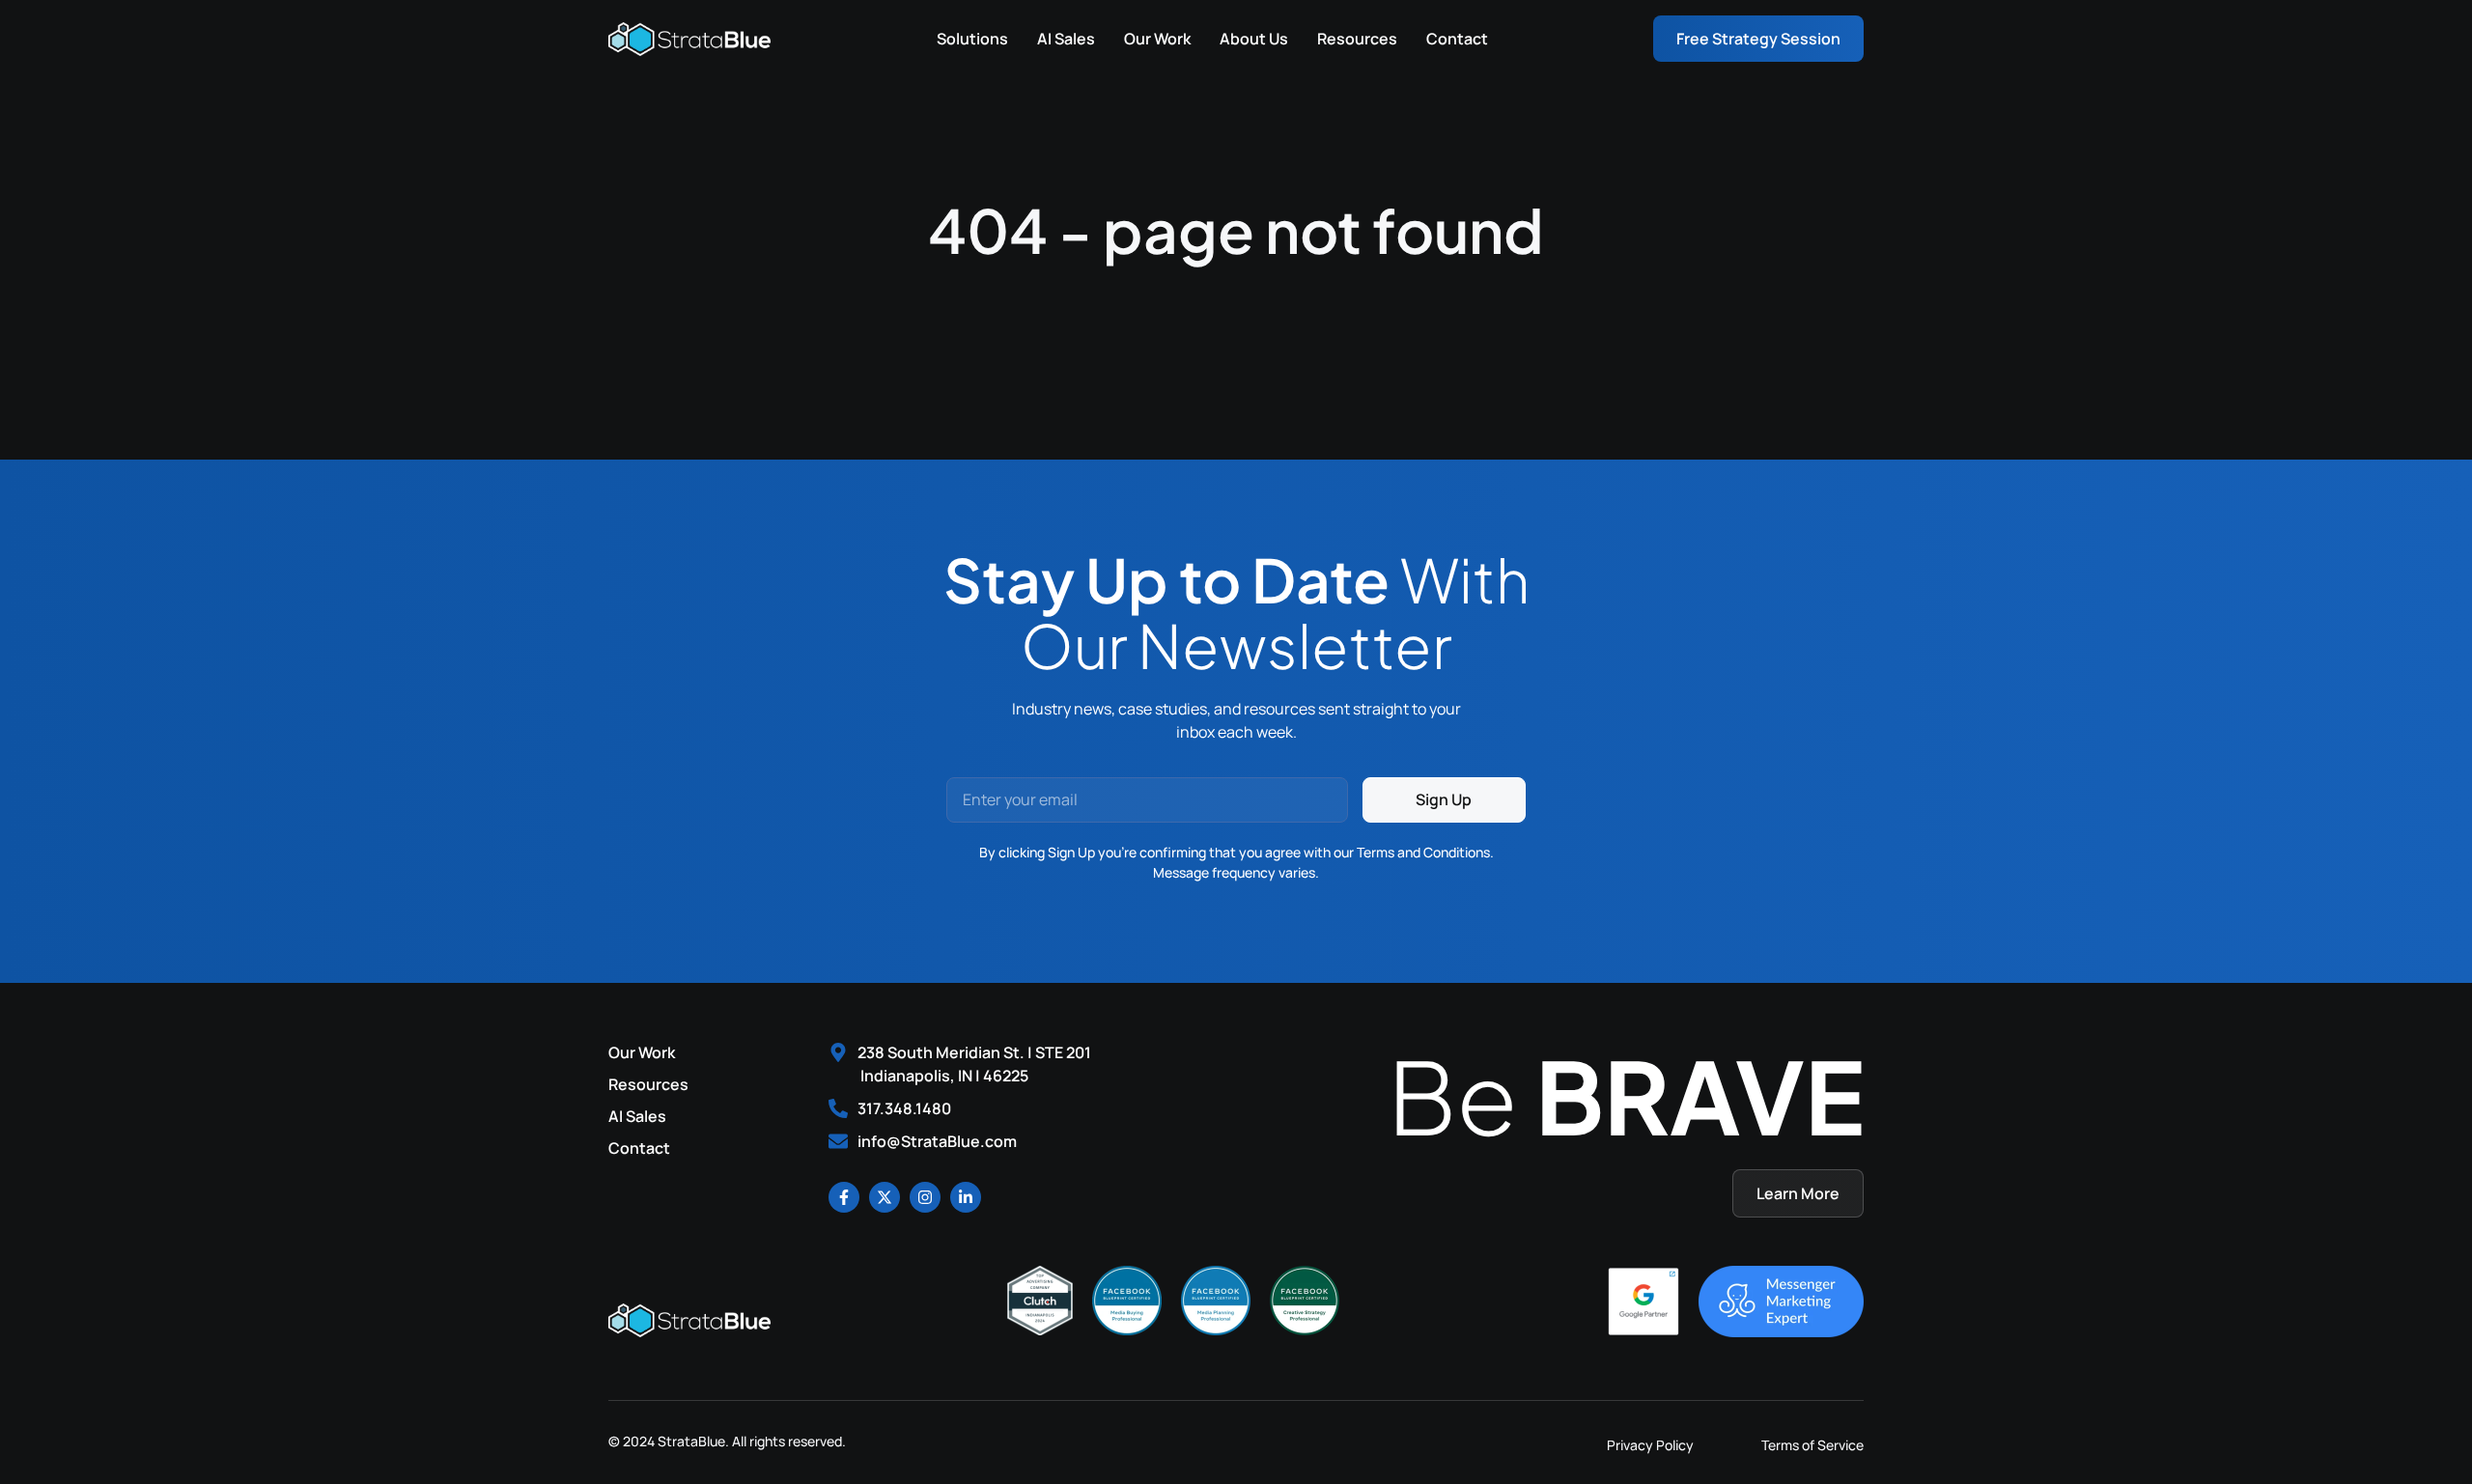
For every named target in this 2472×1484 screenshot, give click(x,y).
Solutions (972, 39)
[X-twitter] (885, 1197)
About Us (1254, 39)
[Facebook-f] (844, 1197)
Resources (1357, 39)
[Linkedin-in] (966, 1197)
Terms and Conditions (1423, 852)
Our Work (1157, 39)
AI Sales (1066, 39)
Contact (1457, 39)
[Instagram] (925, 1197)
